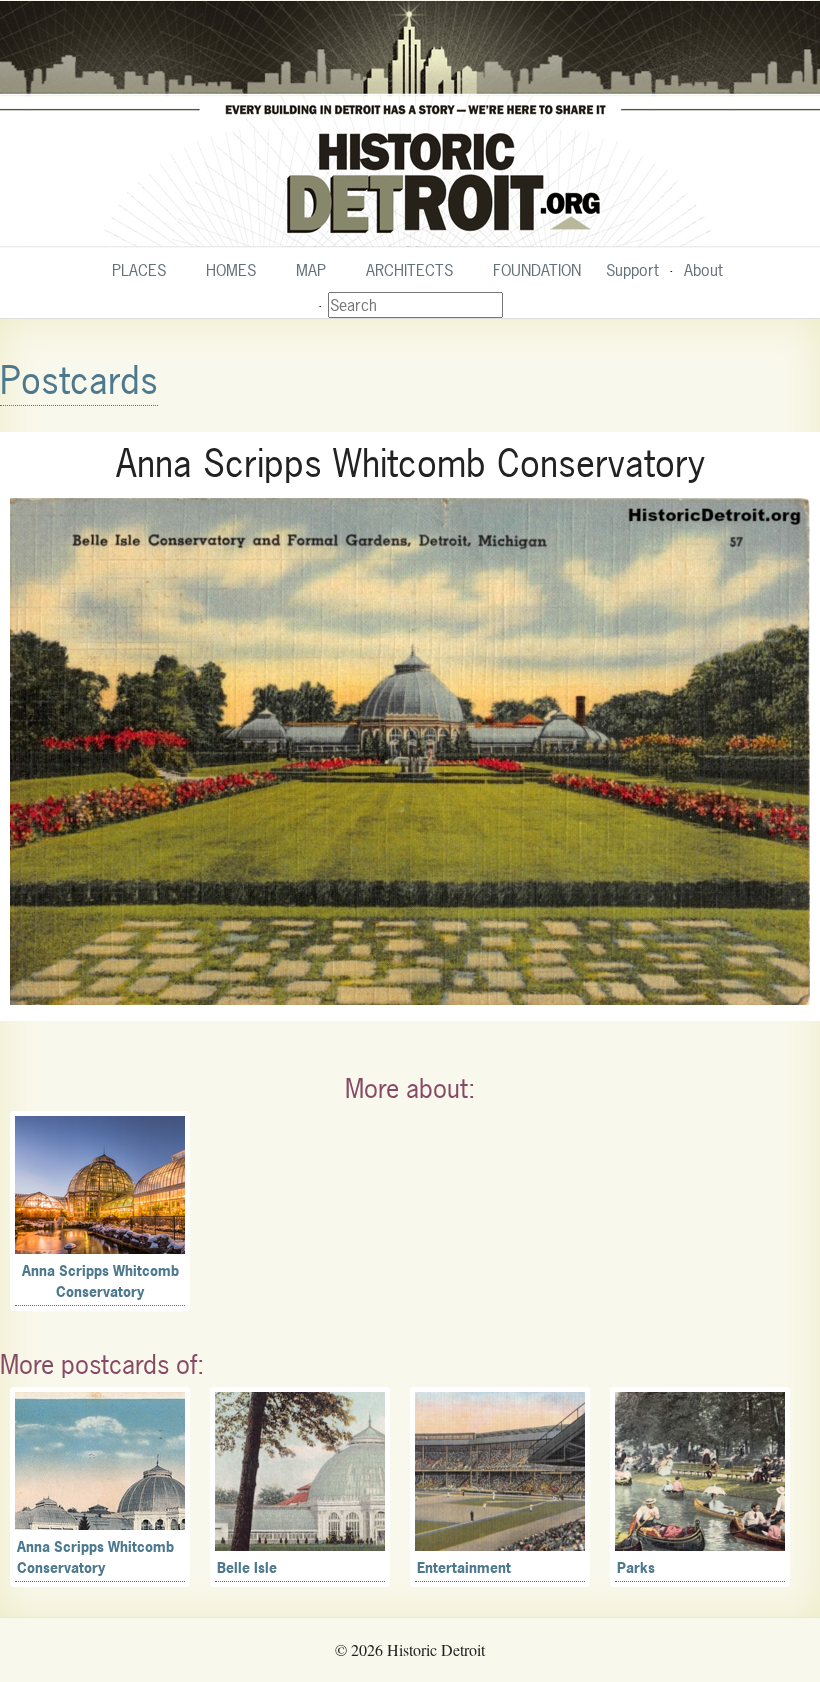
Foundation (537, 270)
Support (632, 270)
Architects (409, 270)
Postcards (79, 380)
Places (139, 270)
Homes (231, 270)
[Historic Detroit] (410, 124)
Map (311, 270)
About (703, 270)
